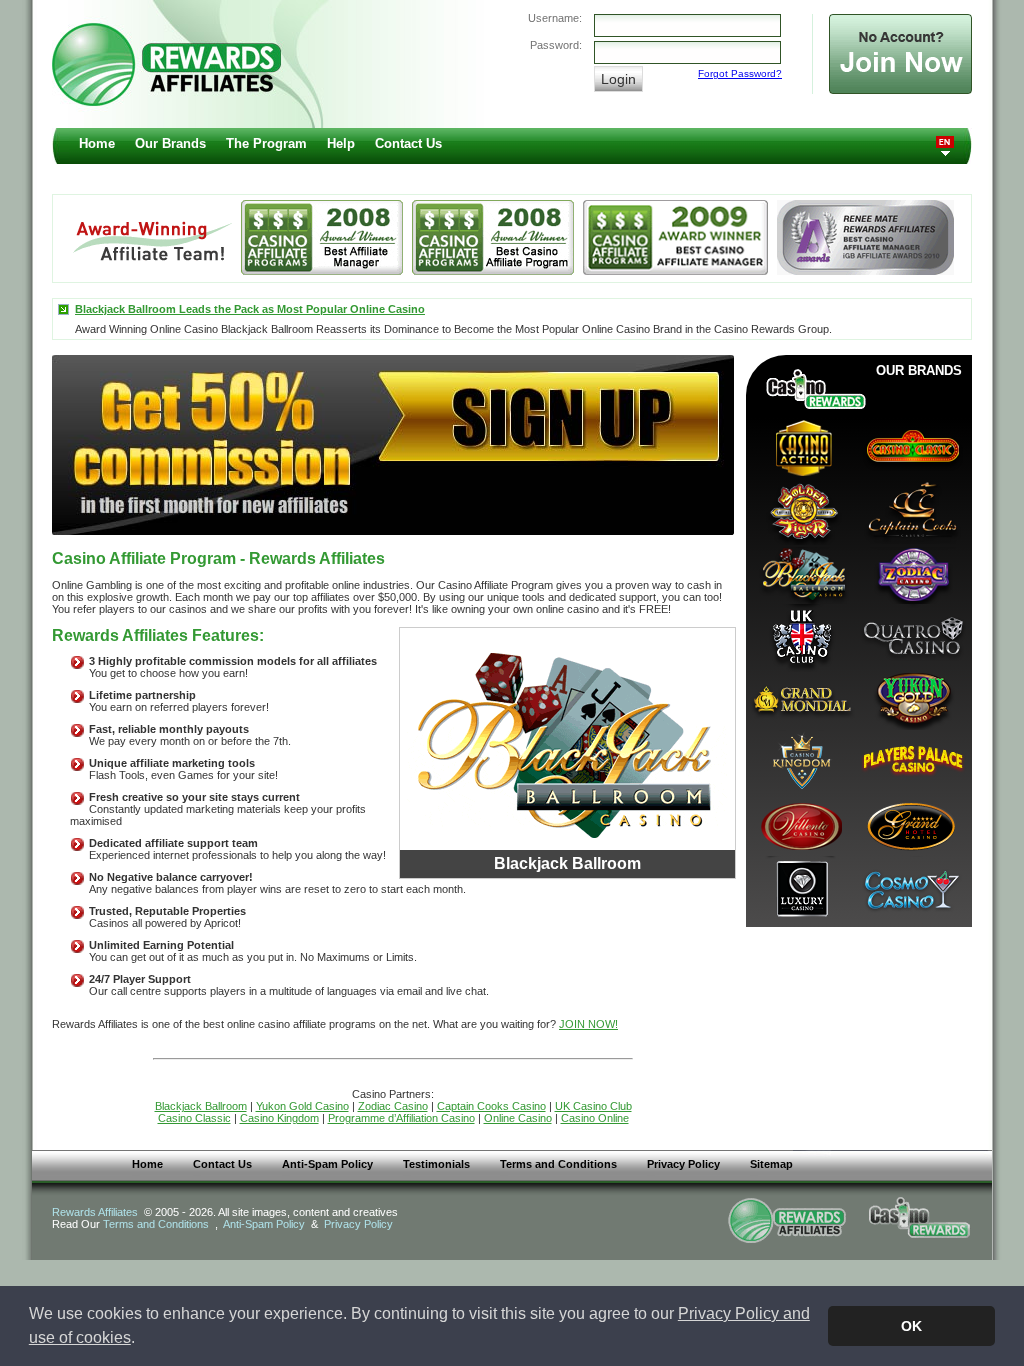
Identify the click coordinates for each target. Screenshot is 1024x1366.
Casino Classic (194, 1118)
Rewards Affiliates (95, 1212)
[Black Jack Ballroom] (801, 572)
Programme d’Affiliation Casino (401, 1118)
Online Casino (518, 1118)
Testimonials (436, 1164)
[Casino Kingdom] (801, 761)
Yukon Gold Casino (302, 1106)
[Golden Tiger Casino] (801, 509)
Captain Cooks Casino (491, 1106)
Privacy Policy (683, 1164)
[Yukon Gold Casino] (911, 698)
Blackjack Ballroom (201, 1106)
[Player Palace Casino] (911, 761)
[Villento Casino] (801, 824)
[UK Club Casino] (801, 635)
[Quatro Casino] (911, 635)
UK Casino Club (593, 1106)
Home (97, 143)
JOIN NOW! (588, 1024)
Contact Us (408, 143)
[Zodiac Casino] (911, 572)
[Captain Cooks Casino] (911, 509)
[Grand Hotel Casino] (911, 824)
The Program (266, 143)
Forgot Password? (740, 73)
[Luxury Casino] (801, 887)
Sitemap (771, 1164)
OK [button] (911, 1326)
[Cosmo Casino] (911, 887)
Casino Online (595, 1118)
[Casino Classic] (911, 446)
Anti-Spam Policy (327, 1164)
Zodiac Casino (393, 1106)
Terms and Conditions (558, 1164)
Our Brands (170, 143)
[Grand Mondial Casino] (801, 698)
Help (341, 143)
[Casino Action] (801, 446)
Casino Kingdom (279, 1118)
